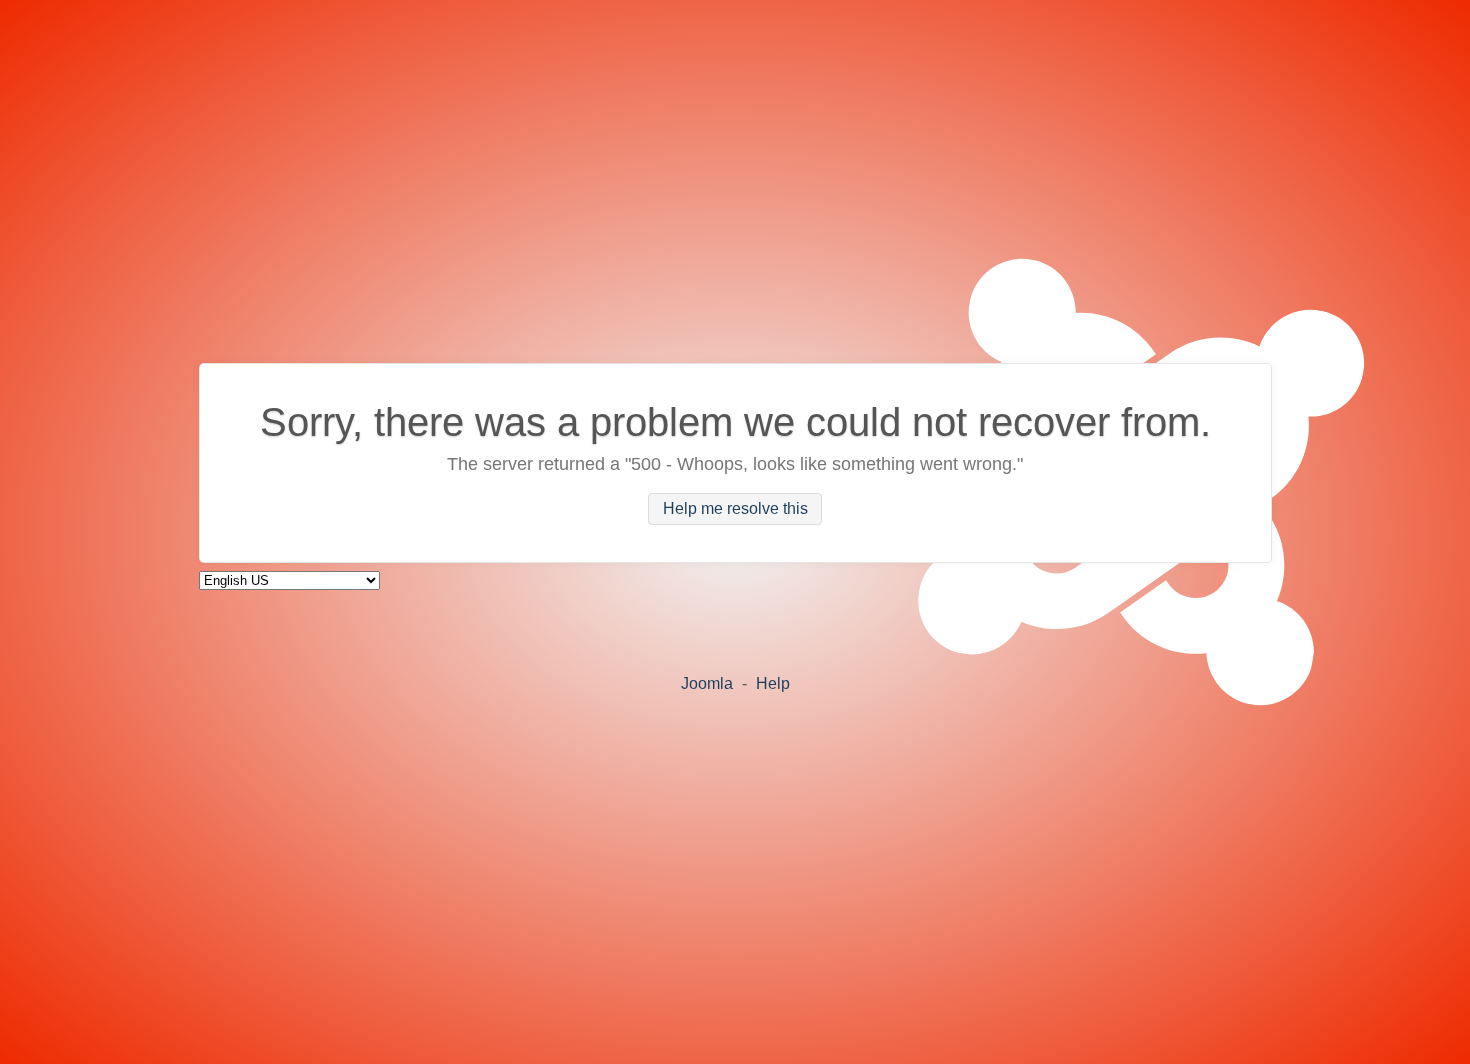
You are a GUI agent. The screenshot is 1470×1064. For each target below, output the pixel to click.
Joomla (707, 683)
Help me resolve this (735, 509)
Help (773, 683)
